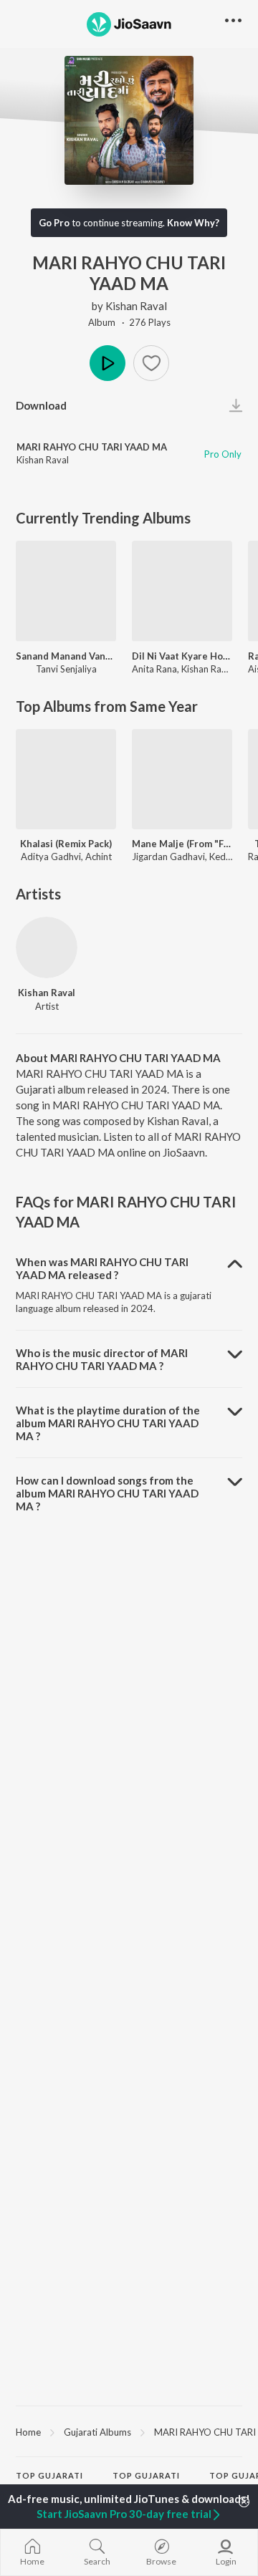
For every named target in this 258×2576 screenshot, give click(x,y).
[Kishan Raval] (47, 947)
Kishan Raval (136, 306)
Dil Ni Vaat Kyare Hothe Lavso (182, 656)
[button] (151, 363)
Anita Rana (154, 669)
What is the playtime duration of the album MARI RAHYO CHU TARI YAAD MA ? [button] (108, 1423)
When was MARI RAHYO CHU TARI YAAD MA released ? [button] (102, 1268)
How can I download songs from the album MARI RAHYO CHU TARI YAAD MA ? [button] (107, 1493)
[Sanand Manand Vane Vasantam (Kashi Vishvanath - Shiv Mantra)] (66, 591)
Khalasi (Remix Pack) (66, 844)
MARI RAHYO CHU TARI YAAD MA (92, 447)
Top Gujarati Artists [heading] (49, 2481)
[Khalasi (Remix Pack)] (66, 779)
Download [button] (41, 405)
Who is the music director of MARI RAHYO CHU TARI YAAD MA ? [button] (102, 1359)
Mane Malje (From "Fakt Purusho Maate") (182, 844)
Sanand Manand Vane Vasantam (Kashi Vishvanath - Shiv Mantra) (66, 656)
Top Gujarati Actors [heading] (146, 2481)
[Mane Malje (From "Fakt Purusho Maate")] (182, 779)
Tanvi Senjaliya (66, 669)
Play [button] (107, 363)
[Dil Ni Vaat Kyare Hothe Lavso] (182, 591)
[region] (129, 2431)
